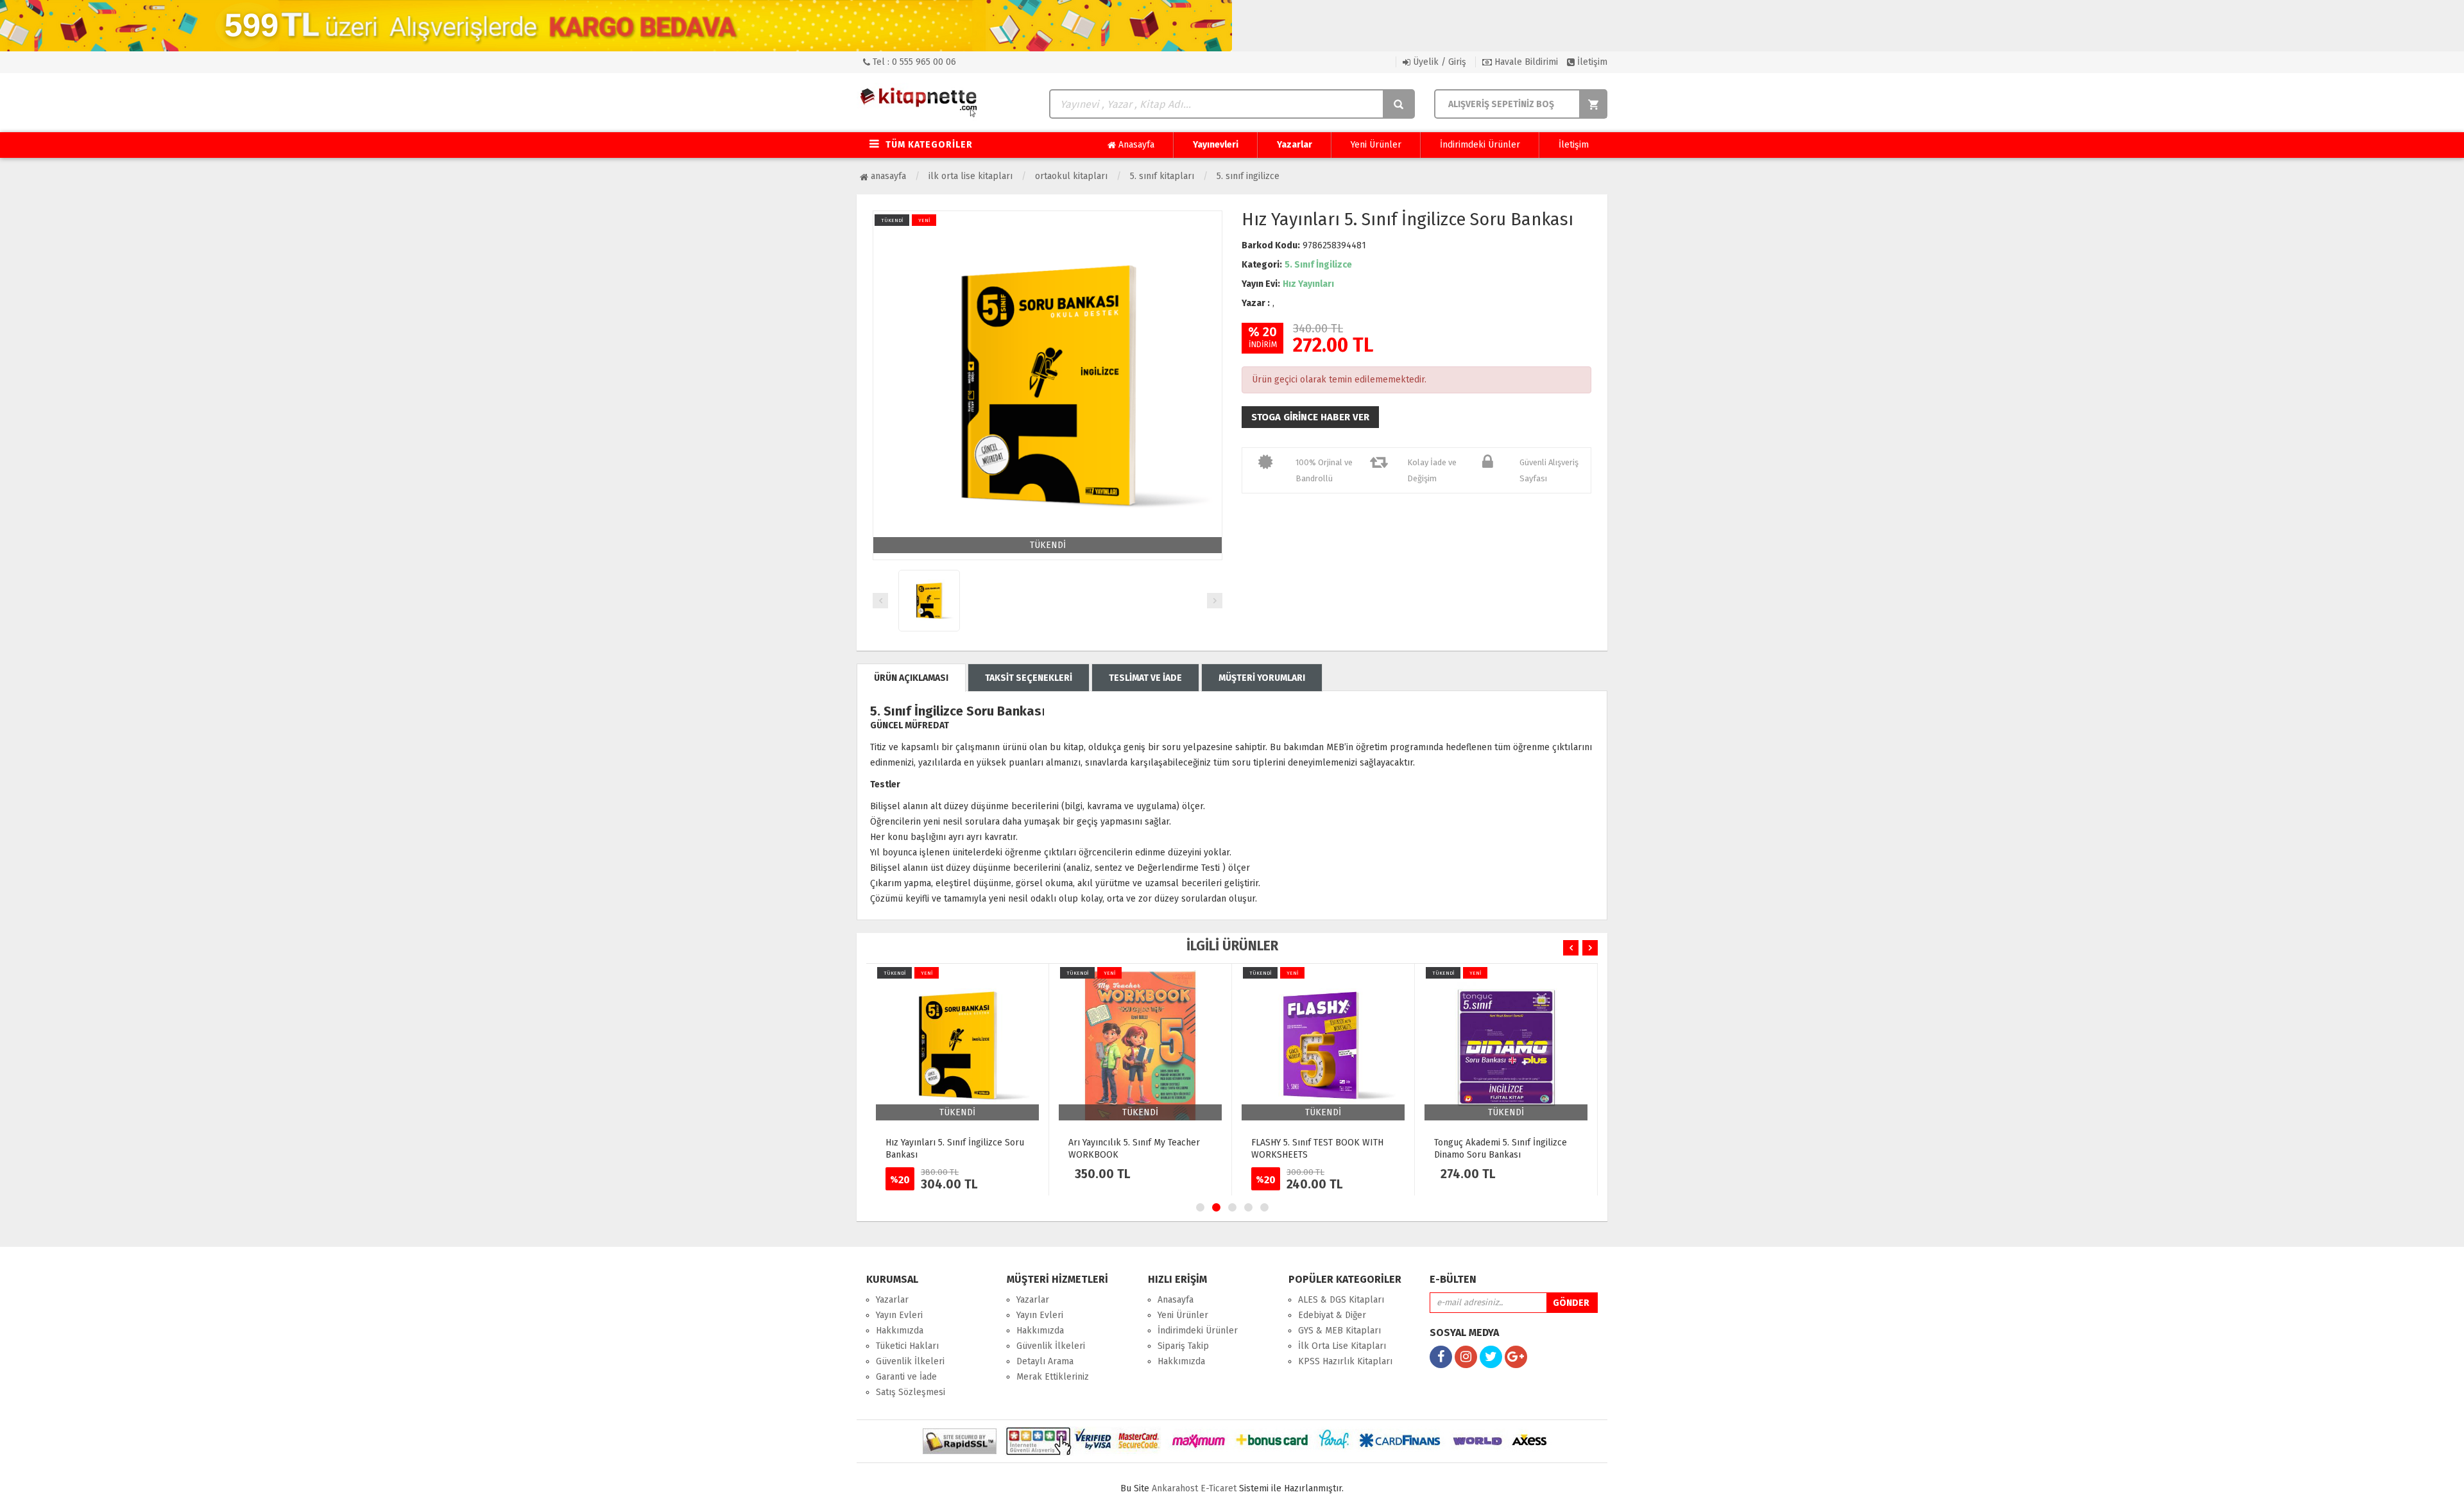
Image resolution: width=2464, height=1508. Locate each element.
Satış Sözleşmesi (911, 1392)
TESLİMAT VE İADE (1145, 678)
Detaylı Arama (1045, 1361)
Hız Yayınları (1308, 284)
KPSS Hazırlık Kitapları (1345, 1361)
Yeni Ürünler (1376, 145)
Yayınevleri (1216, 145)
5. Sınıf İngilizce (1248, 176)
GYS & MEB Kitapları (1339, 1331)
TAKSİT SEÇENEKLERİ (1029, 678)
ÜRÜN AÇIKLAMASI (911, 678)
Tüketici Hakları (907, 1346)
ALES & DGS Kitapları (1341, 1300)
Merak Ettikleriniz (1053, 1377)
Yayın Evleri (899, 1315)
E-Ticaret (1219, 1488)
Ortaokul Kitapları (1071, 176)
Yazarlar (1295, 145)
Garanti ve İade (906, 1377)
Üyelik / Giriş (1438, 62)
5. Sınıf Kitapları (1162, 176)
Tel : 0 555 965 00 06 (913, 62)
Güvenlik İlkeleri (910, 1361)
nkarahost (1176, 1488)
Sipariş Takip (1183, 1346)
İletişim (1591, 62)
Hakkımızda (900, 1331)
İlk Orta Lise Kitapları (971, 176)
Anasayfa (1135, 145)
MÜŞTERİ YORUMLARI (1262, 678)
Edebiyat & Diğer (1332, 1315)
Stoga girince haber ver (1310, 417)
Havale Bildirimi (1525, 62)
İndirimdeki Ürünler (1480, 145)
